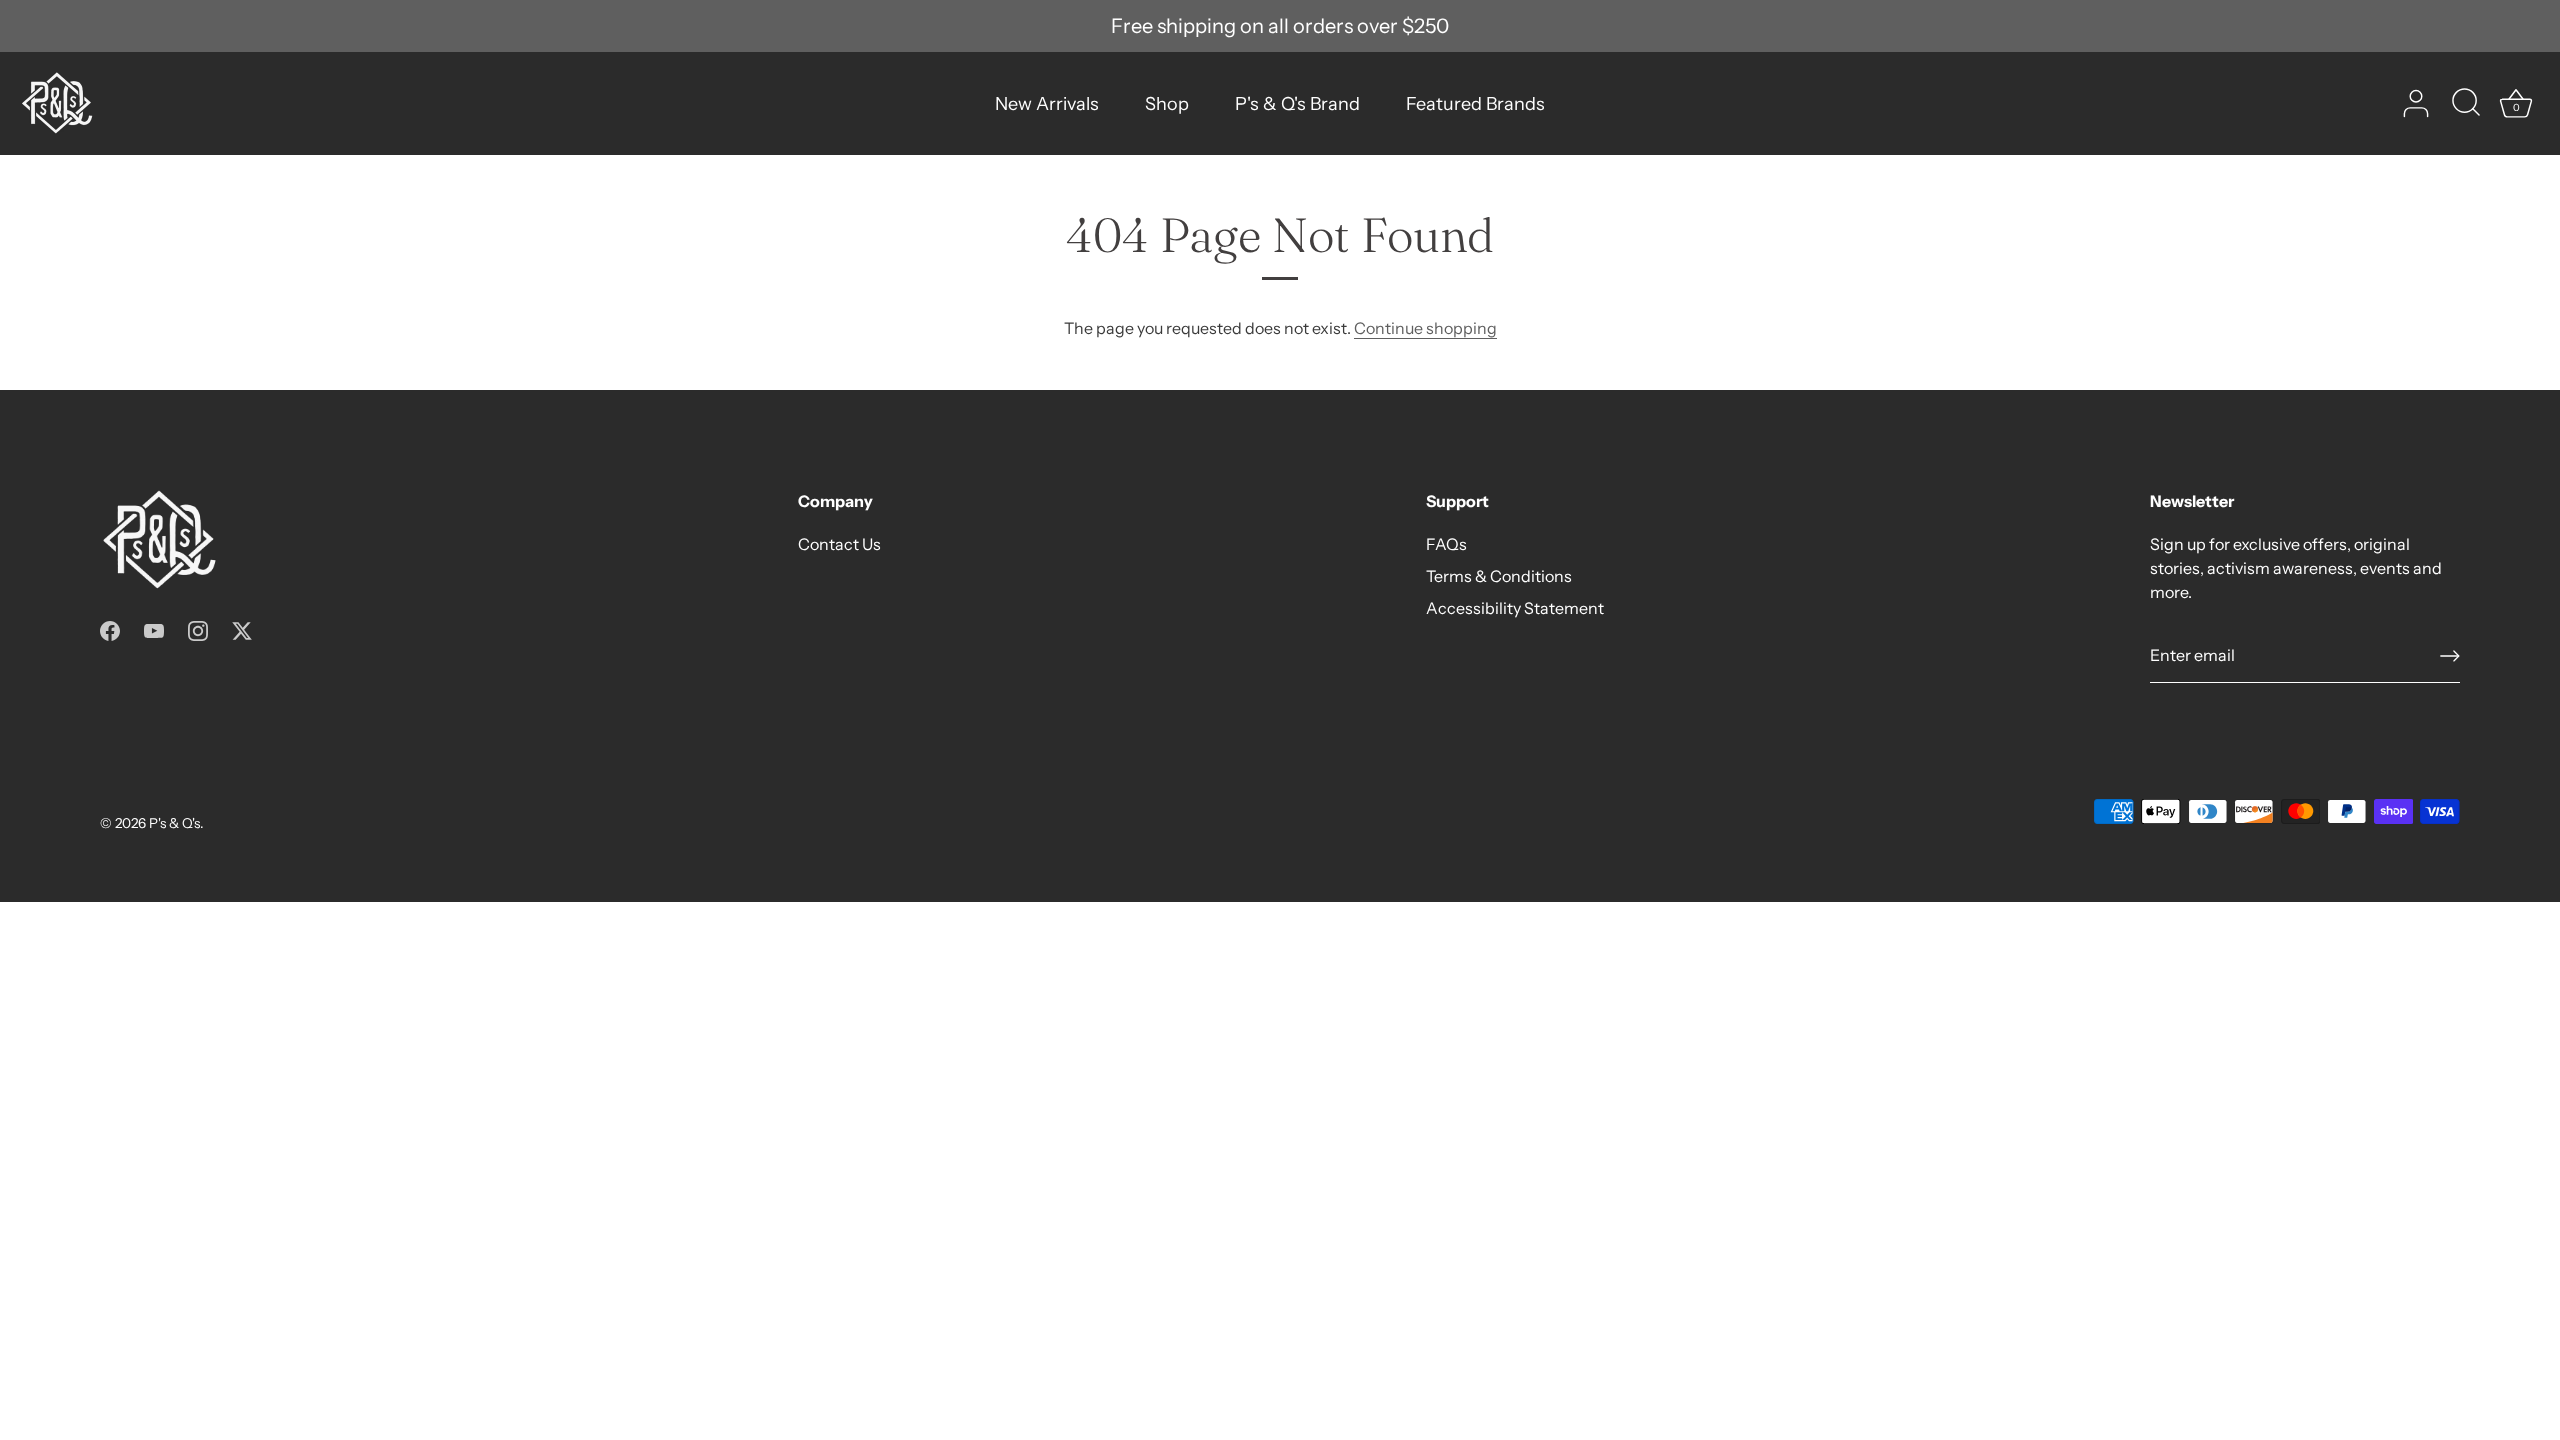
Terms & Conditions (1499, 576)
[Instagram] (198, 629)
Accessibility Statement (1515, 608)
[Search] (2466, 104)
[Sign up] (2450, 656)
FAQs (1446, 544)
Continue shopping (1425, 328)
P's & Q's (174, 823)
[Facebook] (110, 629)
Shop (1167, 104)
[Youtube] (154, 629)
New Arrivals (1047, 104)
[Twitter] (242, 629)
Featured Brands (1475, 104)
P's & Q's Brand (1297, 104)
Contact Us (839, 544)
